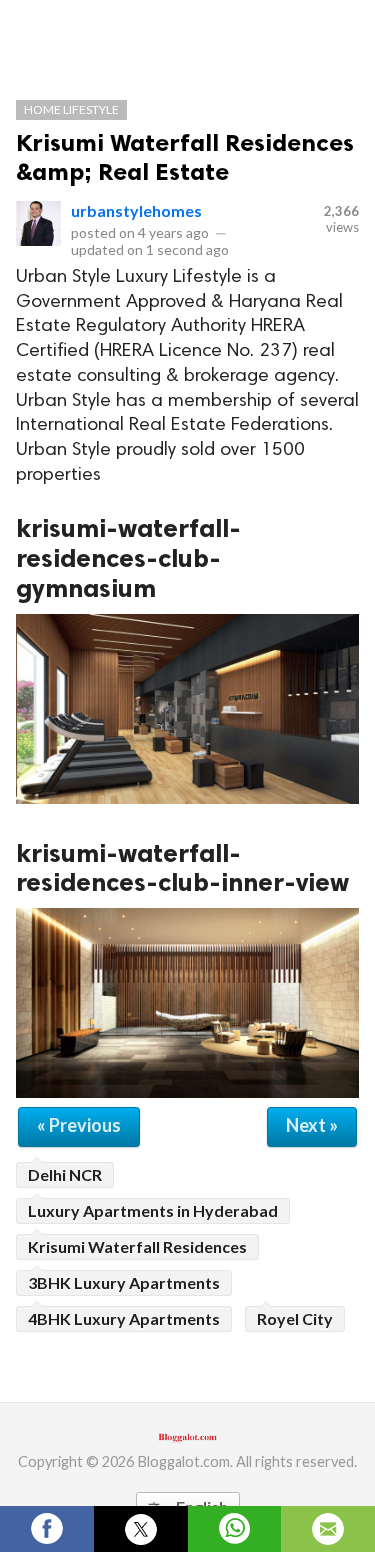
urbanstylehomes (136, 210)
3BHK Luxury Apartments (124, 1282)
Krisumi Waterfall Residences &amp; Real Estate (185, 157)
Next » (312, 1125)
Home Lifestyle (71, 109)
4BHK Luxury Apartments (124, 1318)
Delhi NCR (65, 1174)
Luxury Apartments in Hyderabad (153, 1210)
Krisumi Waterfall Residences (137, 1246)
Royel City (295, 1318)
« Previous (79, 1125)
